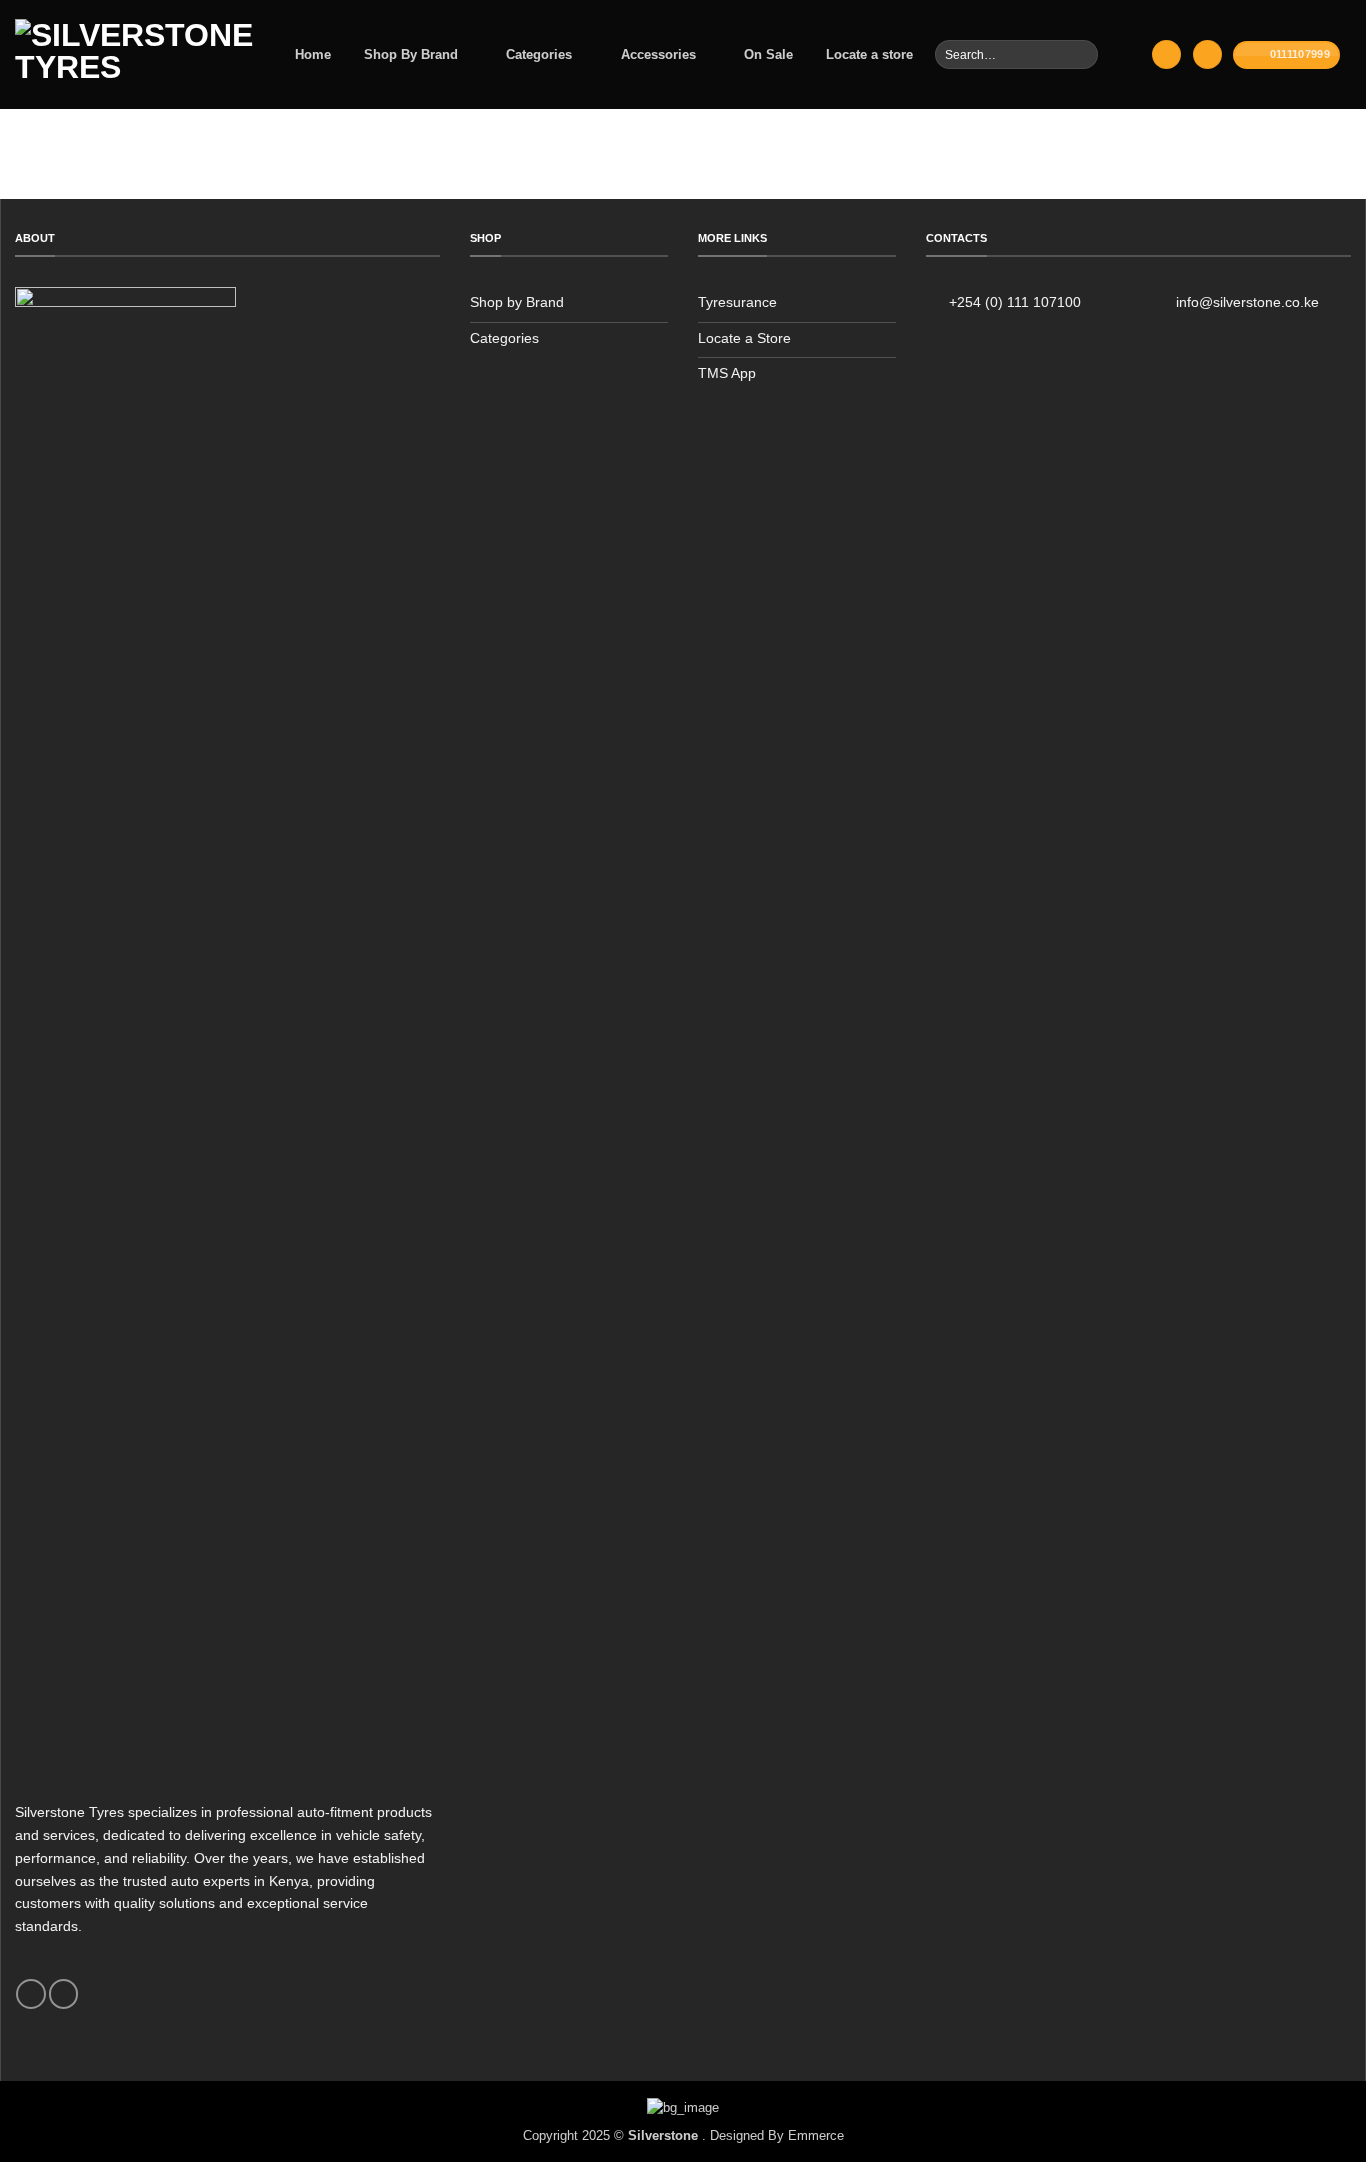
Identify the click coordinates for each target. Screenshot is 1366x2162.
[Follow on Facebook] (30, 1994)
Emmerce (816, 2135)
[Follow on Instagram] (63, 1994)
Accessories (658, 54)
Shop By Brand (411, 54)
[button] (1166, 54)
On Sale (768, 54)
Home (313, 54)
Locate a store (869, 54)
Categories (539, 54)
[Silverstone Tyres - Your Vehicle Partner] (134, 54)
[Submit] (1080, 54)
